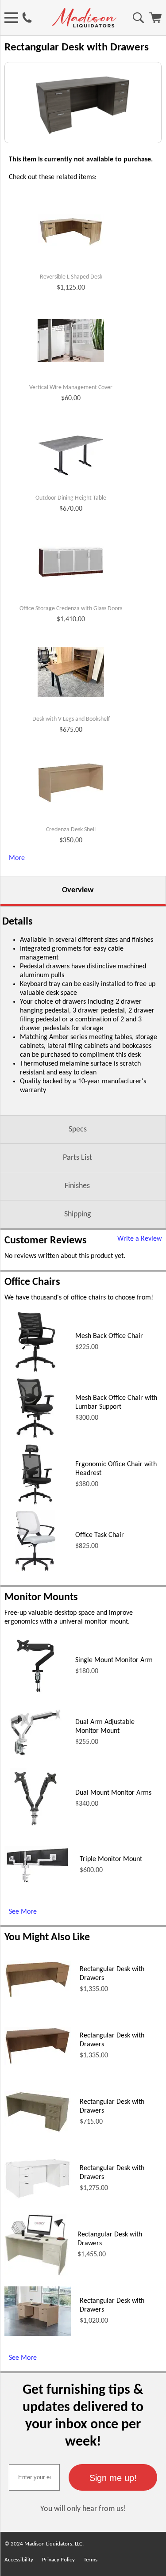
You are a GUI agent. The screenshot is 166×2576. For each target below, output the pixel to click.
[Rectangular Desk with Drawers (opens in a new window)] (38, 1997)
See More (23, 1912)
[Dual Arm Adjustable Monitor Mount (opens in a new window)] (35, 1762)
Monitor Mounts (41, 1598)
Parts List (77, 1158)
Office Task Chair (100, 1535)
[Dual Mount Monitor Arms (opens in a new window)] (35, 1828)
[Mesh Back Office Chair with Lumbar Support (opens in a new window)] (36, 1437)
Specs (78, 1129)
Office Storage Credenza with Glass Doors (71, 609)
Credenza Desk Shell (71, 830)
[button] (113, 2477)
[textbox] (34, 2477)
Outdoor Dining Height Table (71, 498)
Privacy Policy (58, 2560)
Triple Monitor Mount (111, 1859)
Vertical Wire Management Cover (71, 388)
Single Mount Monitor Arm (114, 1660)
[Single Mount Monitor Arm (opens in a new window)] (35, 1695)
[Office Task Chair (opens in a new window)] (35, 1570)
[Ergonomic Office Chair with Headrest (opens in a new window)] (35, 1504)
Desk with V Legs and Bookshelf (71, 719)
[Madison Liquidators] (84, 26)
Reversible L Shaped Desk (71, 277)
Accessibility (19, 2560)
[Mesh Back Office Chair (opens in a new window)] (35, 1371)
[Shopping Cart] (155, 21)
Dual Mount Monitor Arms (113, 1793)
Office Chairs (32, 1282)
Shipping (77, 1214)
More (17, 858)
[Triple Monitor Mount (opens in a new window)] (38, 1882)
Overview (78, 890)
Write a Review (139, 1239)
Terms (91, 2560)
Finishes (77, 1186)
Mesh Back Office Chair (109, 1336)
